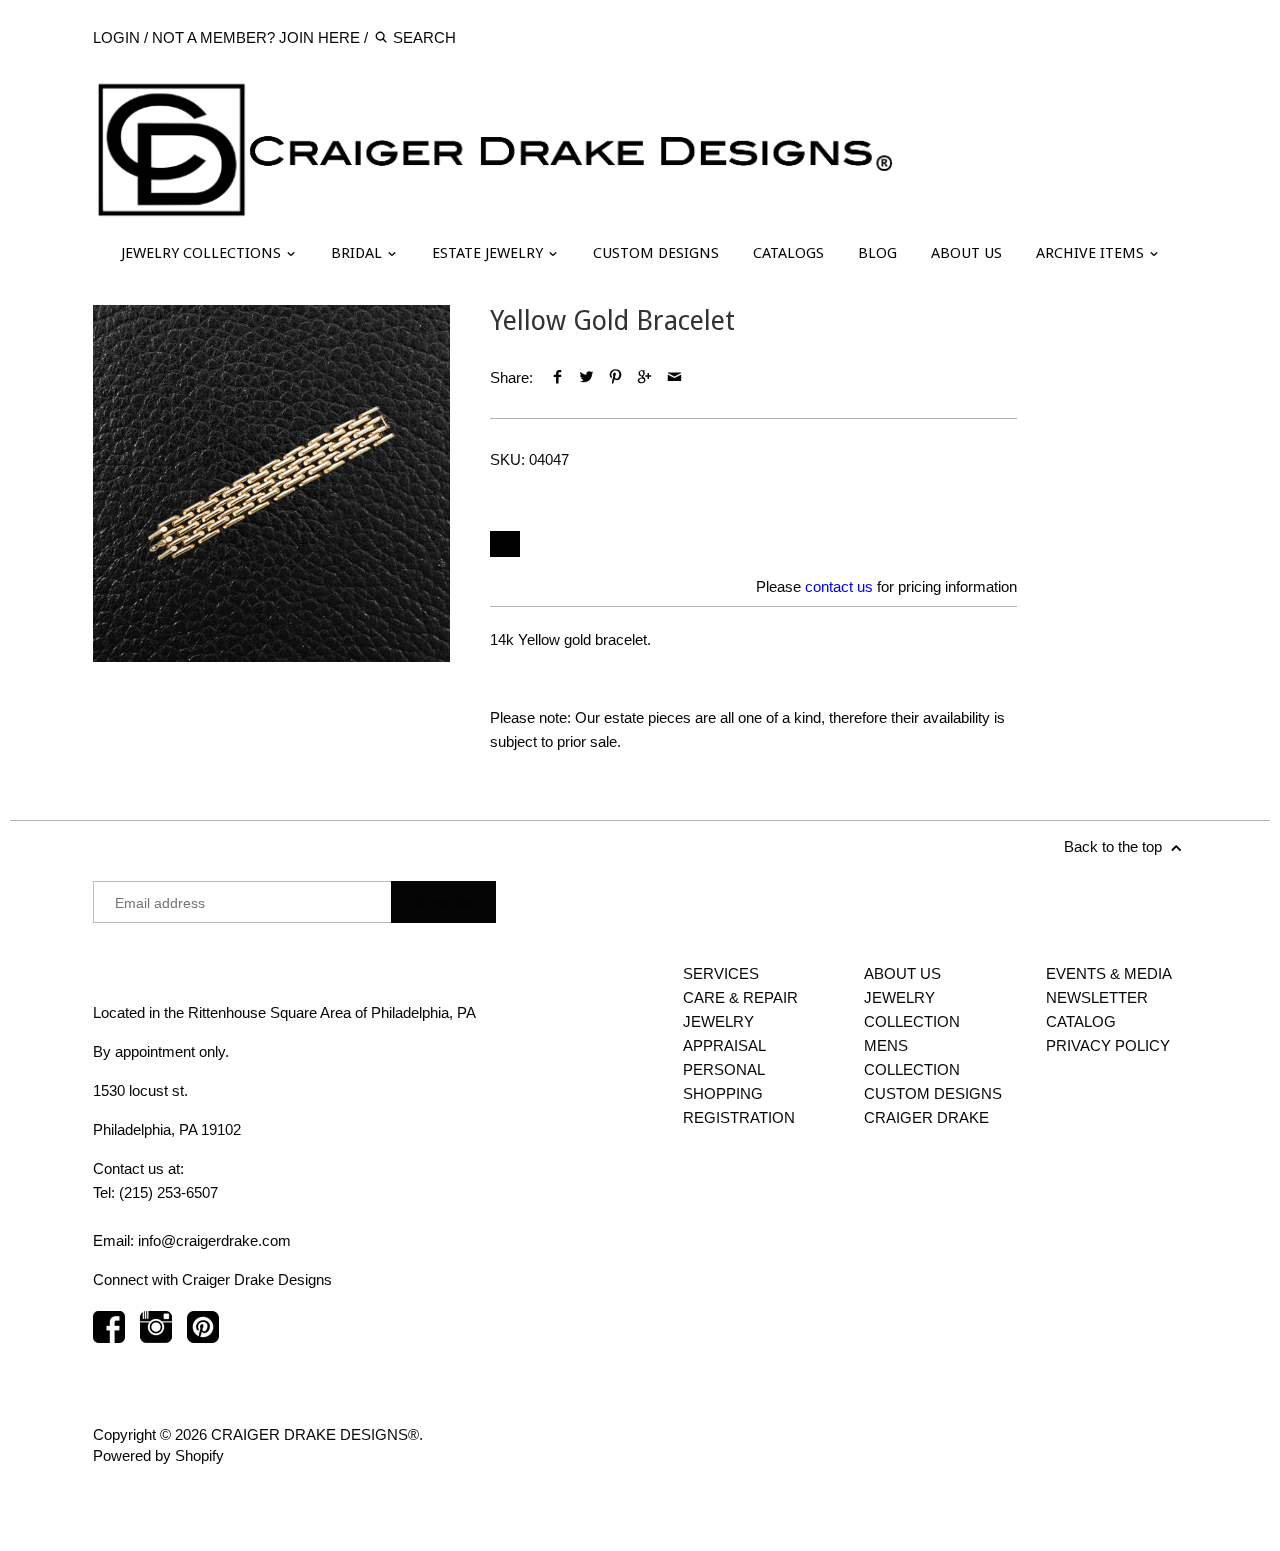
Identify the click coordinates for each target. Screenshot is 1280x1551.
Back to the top (1115, 846)
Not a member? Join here (256, 37)
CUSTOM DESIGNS (656, 253)
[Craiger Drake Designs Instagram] (156, 1336)
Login (116, 37)
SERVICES (721, 973)
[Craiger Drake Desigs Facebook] (109, 1336)
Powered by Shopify (158, 1455)
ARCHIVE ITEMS (1092, 253)
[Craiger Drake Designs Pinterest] (203, 1336)
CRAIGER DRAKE (926, 1117)
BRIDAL (358, 253)
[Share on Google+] (644, 377)
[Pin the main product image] (615, 377)
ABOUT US (966, 253)
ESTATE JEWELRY (489, 253)
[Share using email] (674, 377)
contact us (839, 586)
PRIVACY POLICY (1108, 1045)
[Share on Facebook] (556, 377)
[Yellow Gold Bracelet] (271, 483)
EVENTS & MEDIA (1109, 973)
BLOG (877, 253)
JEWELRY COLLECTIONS (203, 253)
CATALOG (1081, 1021)
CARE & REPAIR (740, 997)
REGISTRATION (739, 1117)
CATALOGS (788, 253)
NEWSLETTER (1097, 997)
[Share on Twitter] (586, 377)
